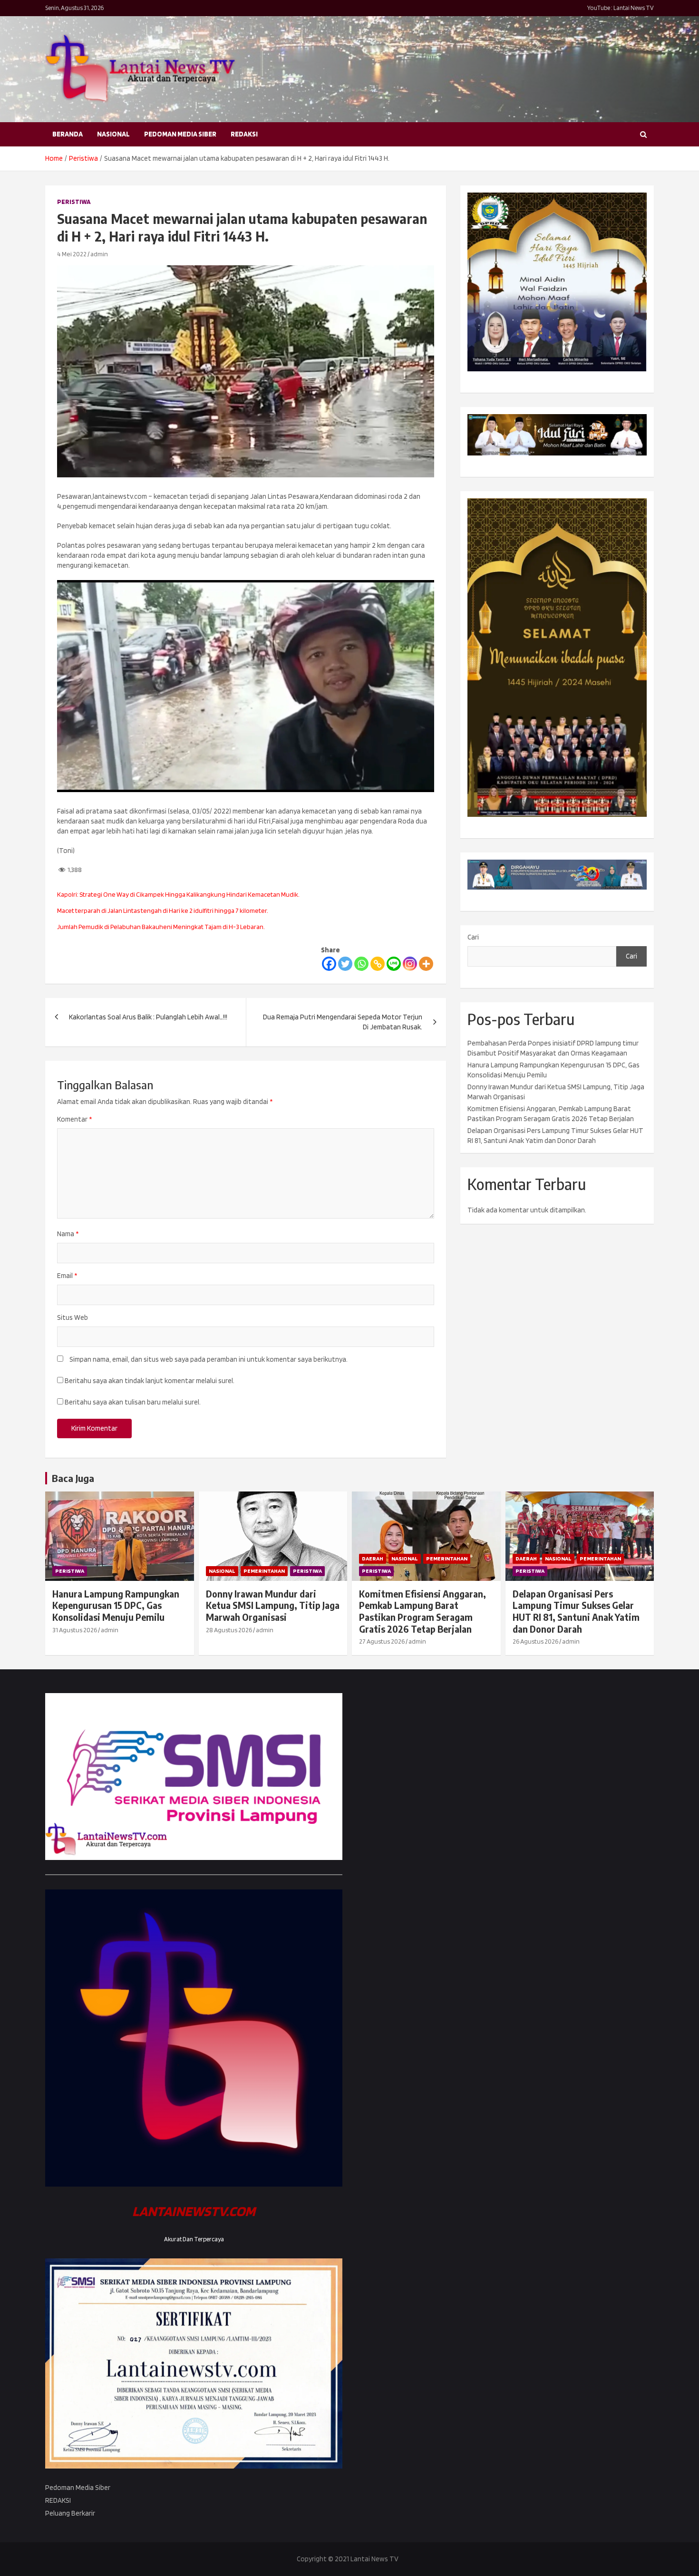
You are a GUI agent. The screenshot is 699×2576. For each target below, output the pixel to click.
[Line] (394, 964)
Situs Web (73, 1317)
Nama (68, 1234)
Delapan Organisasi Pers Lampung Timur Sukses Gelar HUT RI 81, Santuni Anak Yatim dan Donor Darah (576, 1611)
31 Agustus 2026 (75, 1630)
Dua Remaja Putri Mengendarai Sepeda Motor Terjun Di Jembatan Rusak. (343, 1022)
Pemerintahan (264, 1571)
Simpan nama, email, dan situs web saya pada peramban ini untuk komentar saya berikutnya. (209, 1359)
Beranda (68, 134)
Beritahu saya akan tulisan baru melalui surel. (133, 1402)
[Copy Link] (378, 964)
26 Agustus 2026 (535, 1641)
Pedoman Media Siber (180, 134)
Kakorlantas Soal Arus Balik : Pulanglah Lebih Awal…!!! (148, 1017)
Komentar (74, 1119)
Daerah (373, 1558)
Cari (473, 937)
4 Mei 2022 (72, 254)
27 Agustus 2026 (382, 1641)
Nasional (113, 134)
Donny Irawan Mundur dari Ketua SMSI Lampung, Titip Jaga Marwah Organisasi (273, 1605)
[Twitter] (345, 964)
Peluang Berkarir (70, 2513)
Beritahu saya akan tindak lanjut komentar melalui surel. (150, 1381)
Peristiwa (74, 202)
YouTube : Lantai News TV (621, 8)
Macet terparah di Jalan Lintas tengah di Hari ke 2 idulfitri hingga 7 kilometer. (163, 910)
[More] (426, 964)
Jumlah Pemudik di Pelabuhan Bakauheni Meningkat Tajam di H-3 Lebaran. (161, 927)
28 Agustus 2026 (229, 1630)
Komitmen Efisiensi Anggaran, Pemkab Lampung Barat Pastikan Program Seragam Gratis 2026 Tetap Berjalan (422, 1611)
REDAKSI (244, 134)
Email (67, 1276)
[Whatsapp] (361, 964)
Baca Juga (73, 1478)
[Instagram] (410, 964)
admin (99, 254)
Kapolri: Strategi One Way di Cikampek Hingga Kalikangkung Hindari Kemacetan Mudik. (178, 894)
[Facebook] (329, 964)
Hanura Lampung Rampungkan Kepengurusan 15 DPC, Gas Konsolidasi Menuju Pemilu (116, 1605)
